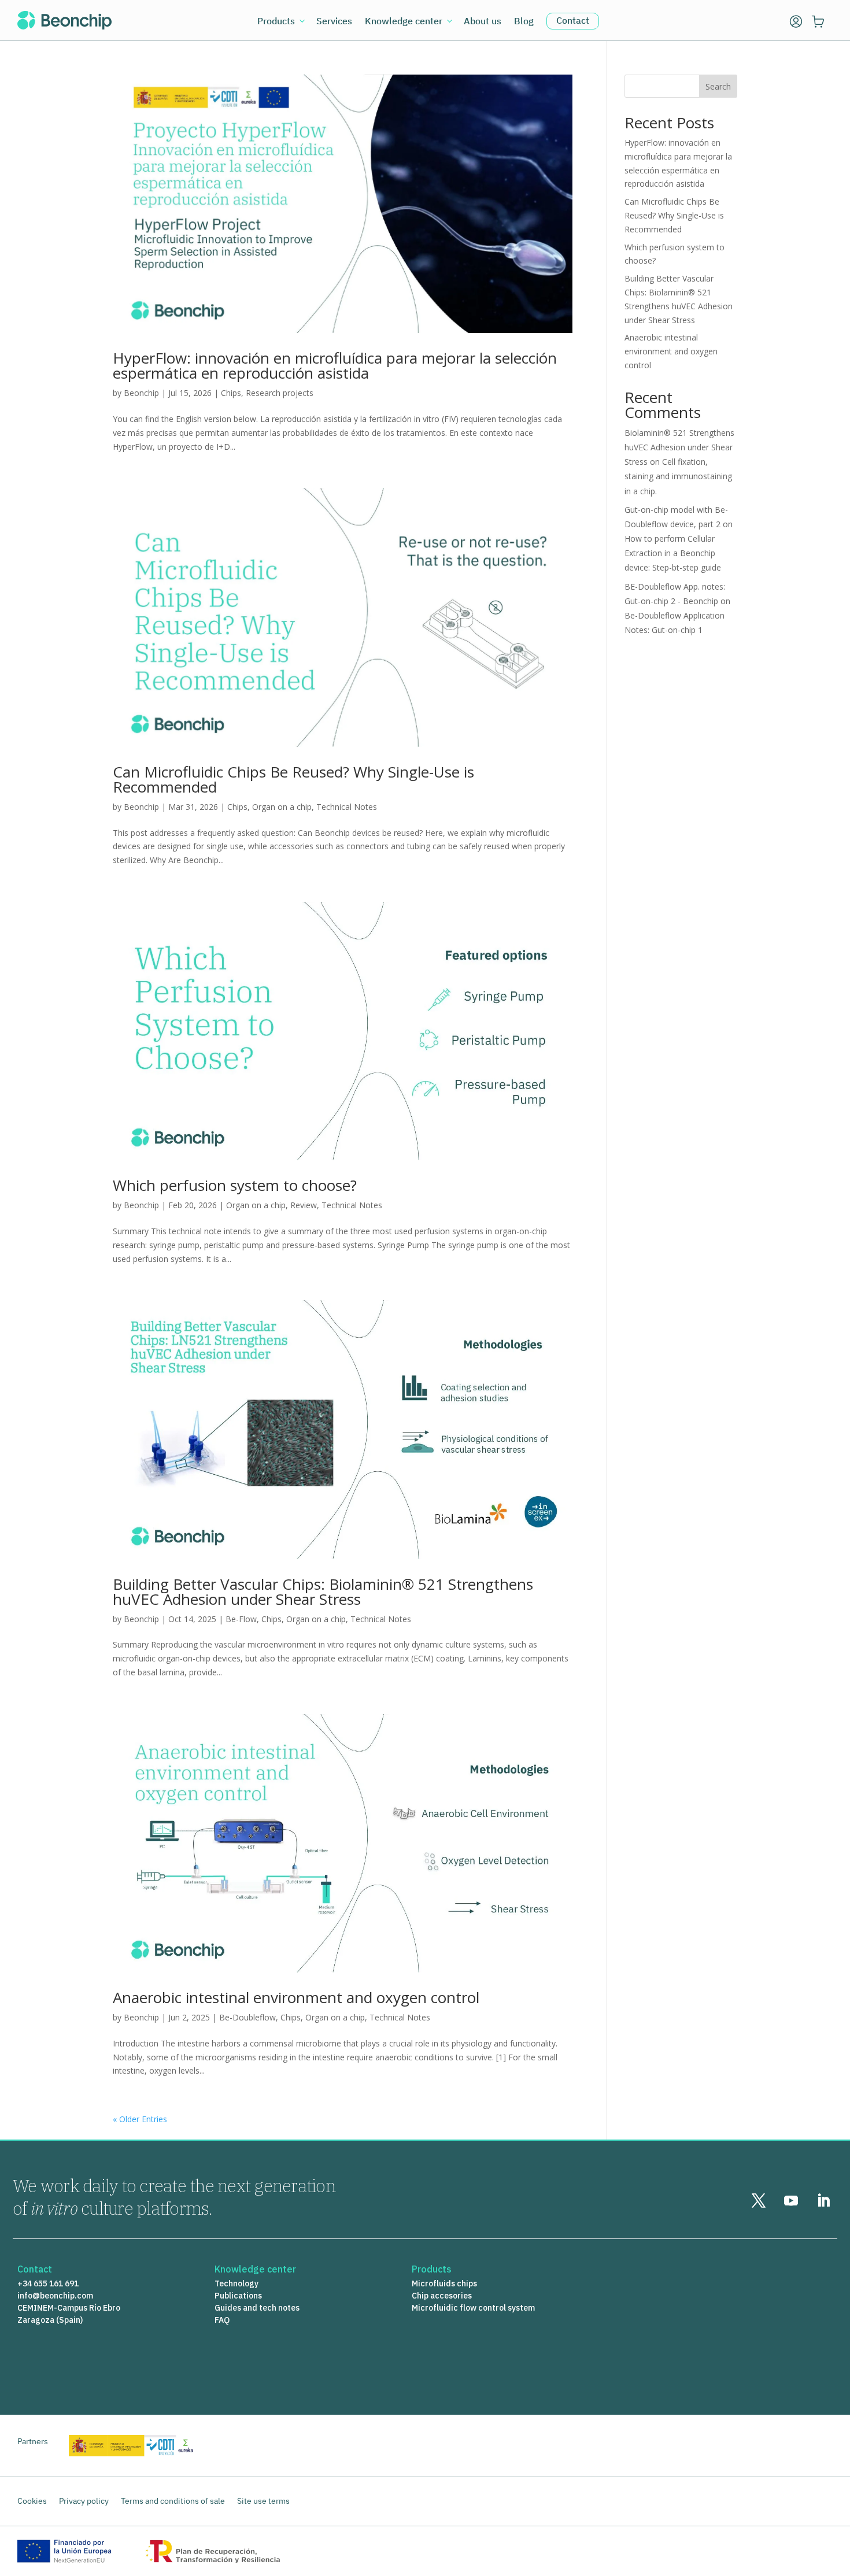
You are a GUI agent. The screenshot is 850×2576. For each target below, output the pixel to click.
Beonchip (141, 393)
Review (304, 1205)
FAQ (222, 2320)
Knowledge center (404, 22)
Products (276, 22)
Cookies (32, 2501)
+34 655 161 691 (48, 2283)
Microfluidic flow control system (473, 2308)
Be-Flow (241, 1619)
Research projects (280, 393)
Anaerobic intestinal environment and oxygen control (296, 1997)
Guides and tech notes (257, 2308)
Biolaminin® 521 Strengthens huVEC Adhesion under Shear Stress (679, 447)
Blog (524, 22)
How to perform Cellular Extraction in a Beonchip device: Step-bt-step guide (673, 553)
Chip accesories (442, 2296)
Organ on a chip (282, 807)
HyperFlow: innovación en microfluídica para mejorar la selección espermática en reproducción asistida (335, 365)
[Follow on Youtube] (791, 2201)
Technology (236, 2283)
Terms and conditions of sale (173, 2501)
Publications (238, 2296)
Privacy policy (84, 2501)
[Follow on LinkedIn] (823, 2201)
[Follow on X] (759, 2201)
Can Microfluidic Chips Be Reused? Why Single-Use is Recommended (293, 779)
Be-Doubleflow (247, 2017)
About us (483, 22)
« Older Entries (140, 2119)
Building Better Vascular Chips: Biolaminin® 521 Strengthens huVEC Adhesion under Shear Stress (323, 1592)
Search (718, 86)
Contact (573, 20)
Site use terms (263, 2501)
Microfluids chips (444, 2283)
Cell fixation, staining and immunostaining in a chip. (678, 476)
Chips (231, 393)
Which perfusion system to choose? (235, 1185)
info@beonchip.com (55, 2296)
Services (334, 22)
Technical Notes (347, 807)
